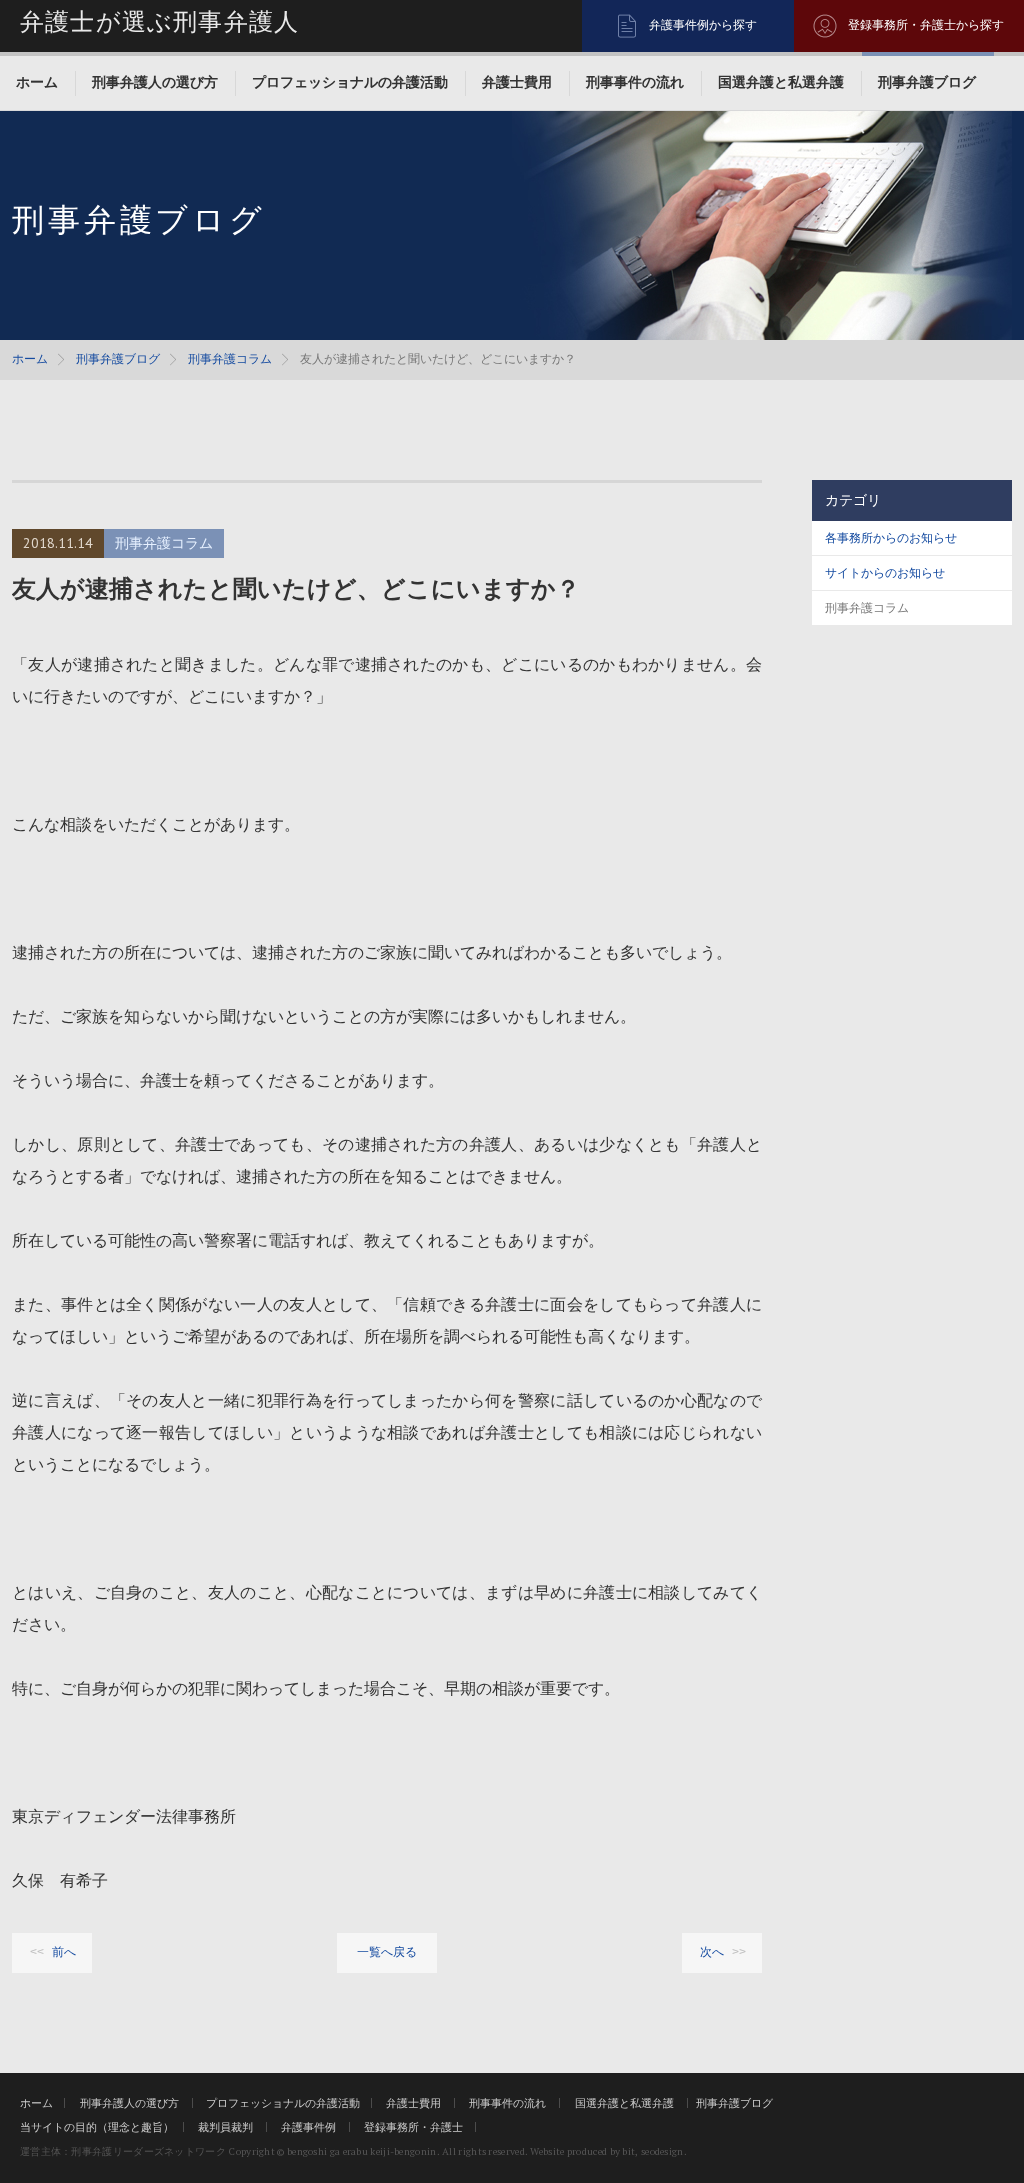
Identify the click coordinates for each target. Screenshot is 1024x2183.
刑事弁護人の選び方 (155, 82)
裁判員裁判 (225, 2127)
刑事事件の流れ (635, 82)
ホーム (37, 82)
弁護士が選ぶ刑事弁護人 (159, 22)
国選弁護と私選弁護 (781, 82)
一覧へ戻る (387, 1952)
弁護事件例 (308, 2127)
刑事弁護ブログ (927, 82)
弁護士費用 (517, 82)
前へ (64, 1952)
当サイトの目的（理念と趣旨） (97, 2127)
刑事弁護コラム (230, 359)
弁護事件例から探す (703, 25)
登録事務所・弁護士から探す (926, 25)
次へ (712, 1952)
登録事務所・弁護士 (413, 2127)
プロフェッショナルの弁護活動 (350, 82)
